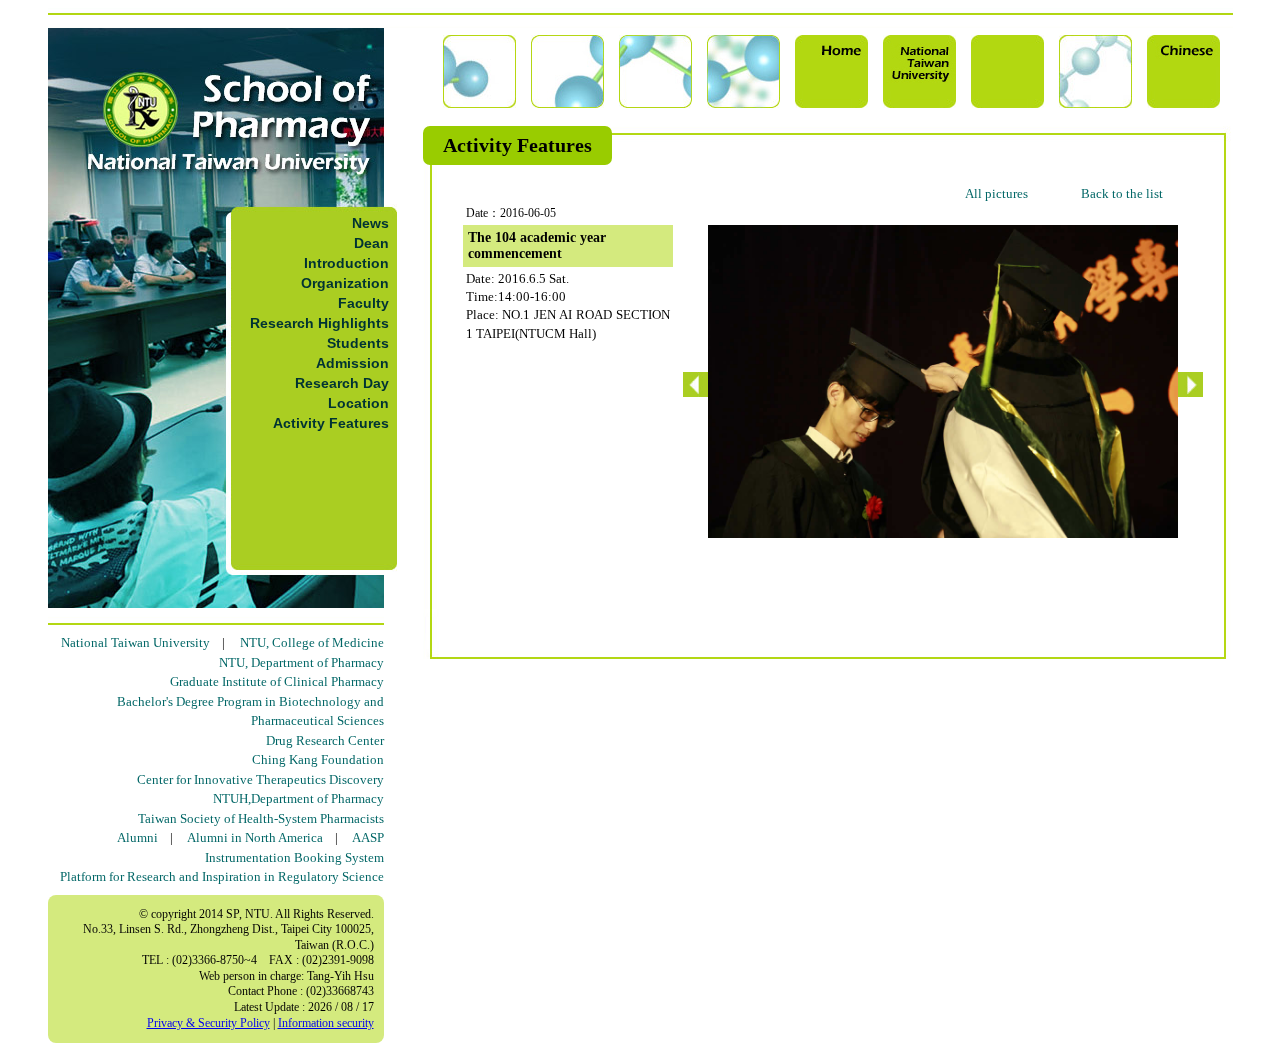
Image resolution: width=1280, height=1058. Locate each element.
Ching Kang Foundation (318, 759)
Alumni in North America (255, 837)
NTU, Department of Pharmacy (301, 662)
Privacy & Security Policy (208, 1023)
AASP (368, 837)
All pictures (996, 193)
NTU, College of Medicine (312, 642)
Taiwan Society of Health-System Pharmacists (261, 818)
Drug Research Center (325, 740)
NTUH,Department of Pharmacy (298, 798)
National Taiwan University (135, 642)
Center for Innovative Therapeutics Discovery (260, 779)
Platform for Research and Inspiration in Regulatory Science (222, 876)
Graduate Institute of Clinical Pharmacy (277, 681)
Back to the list (1122, 193)
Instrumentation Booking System (294, 857)
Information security (326, 1023)
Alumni (137, 837)
